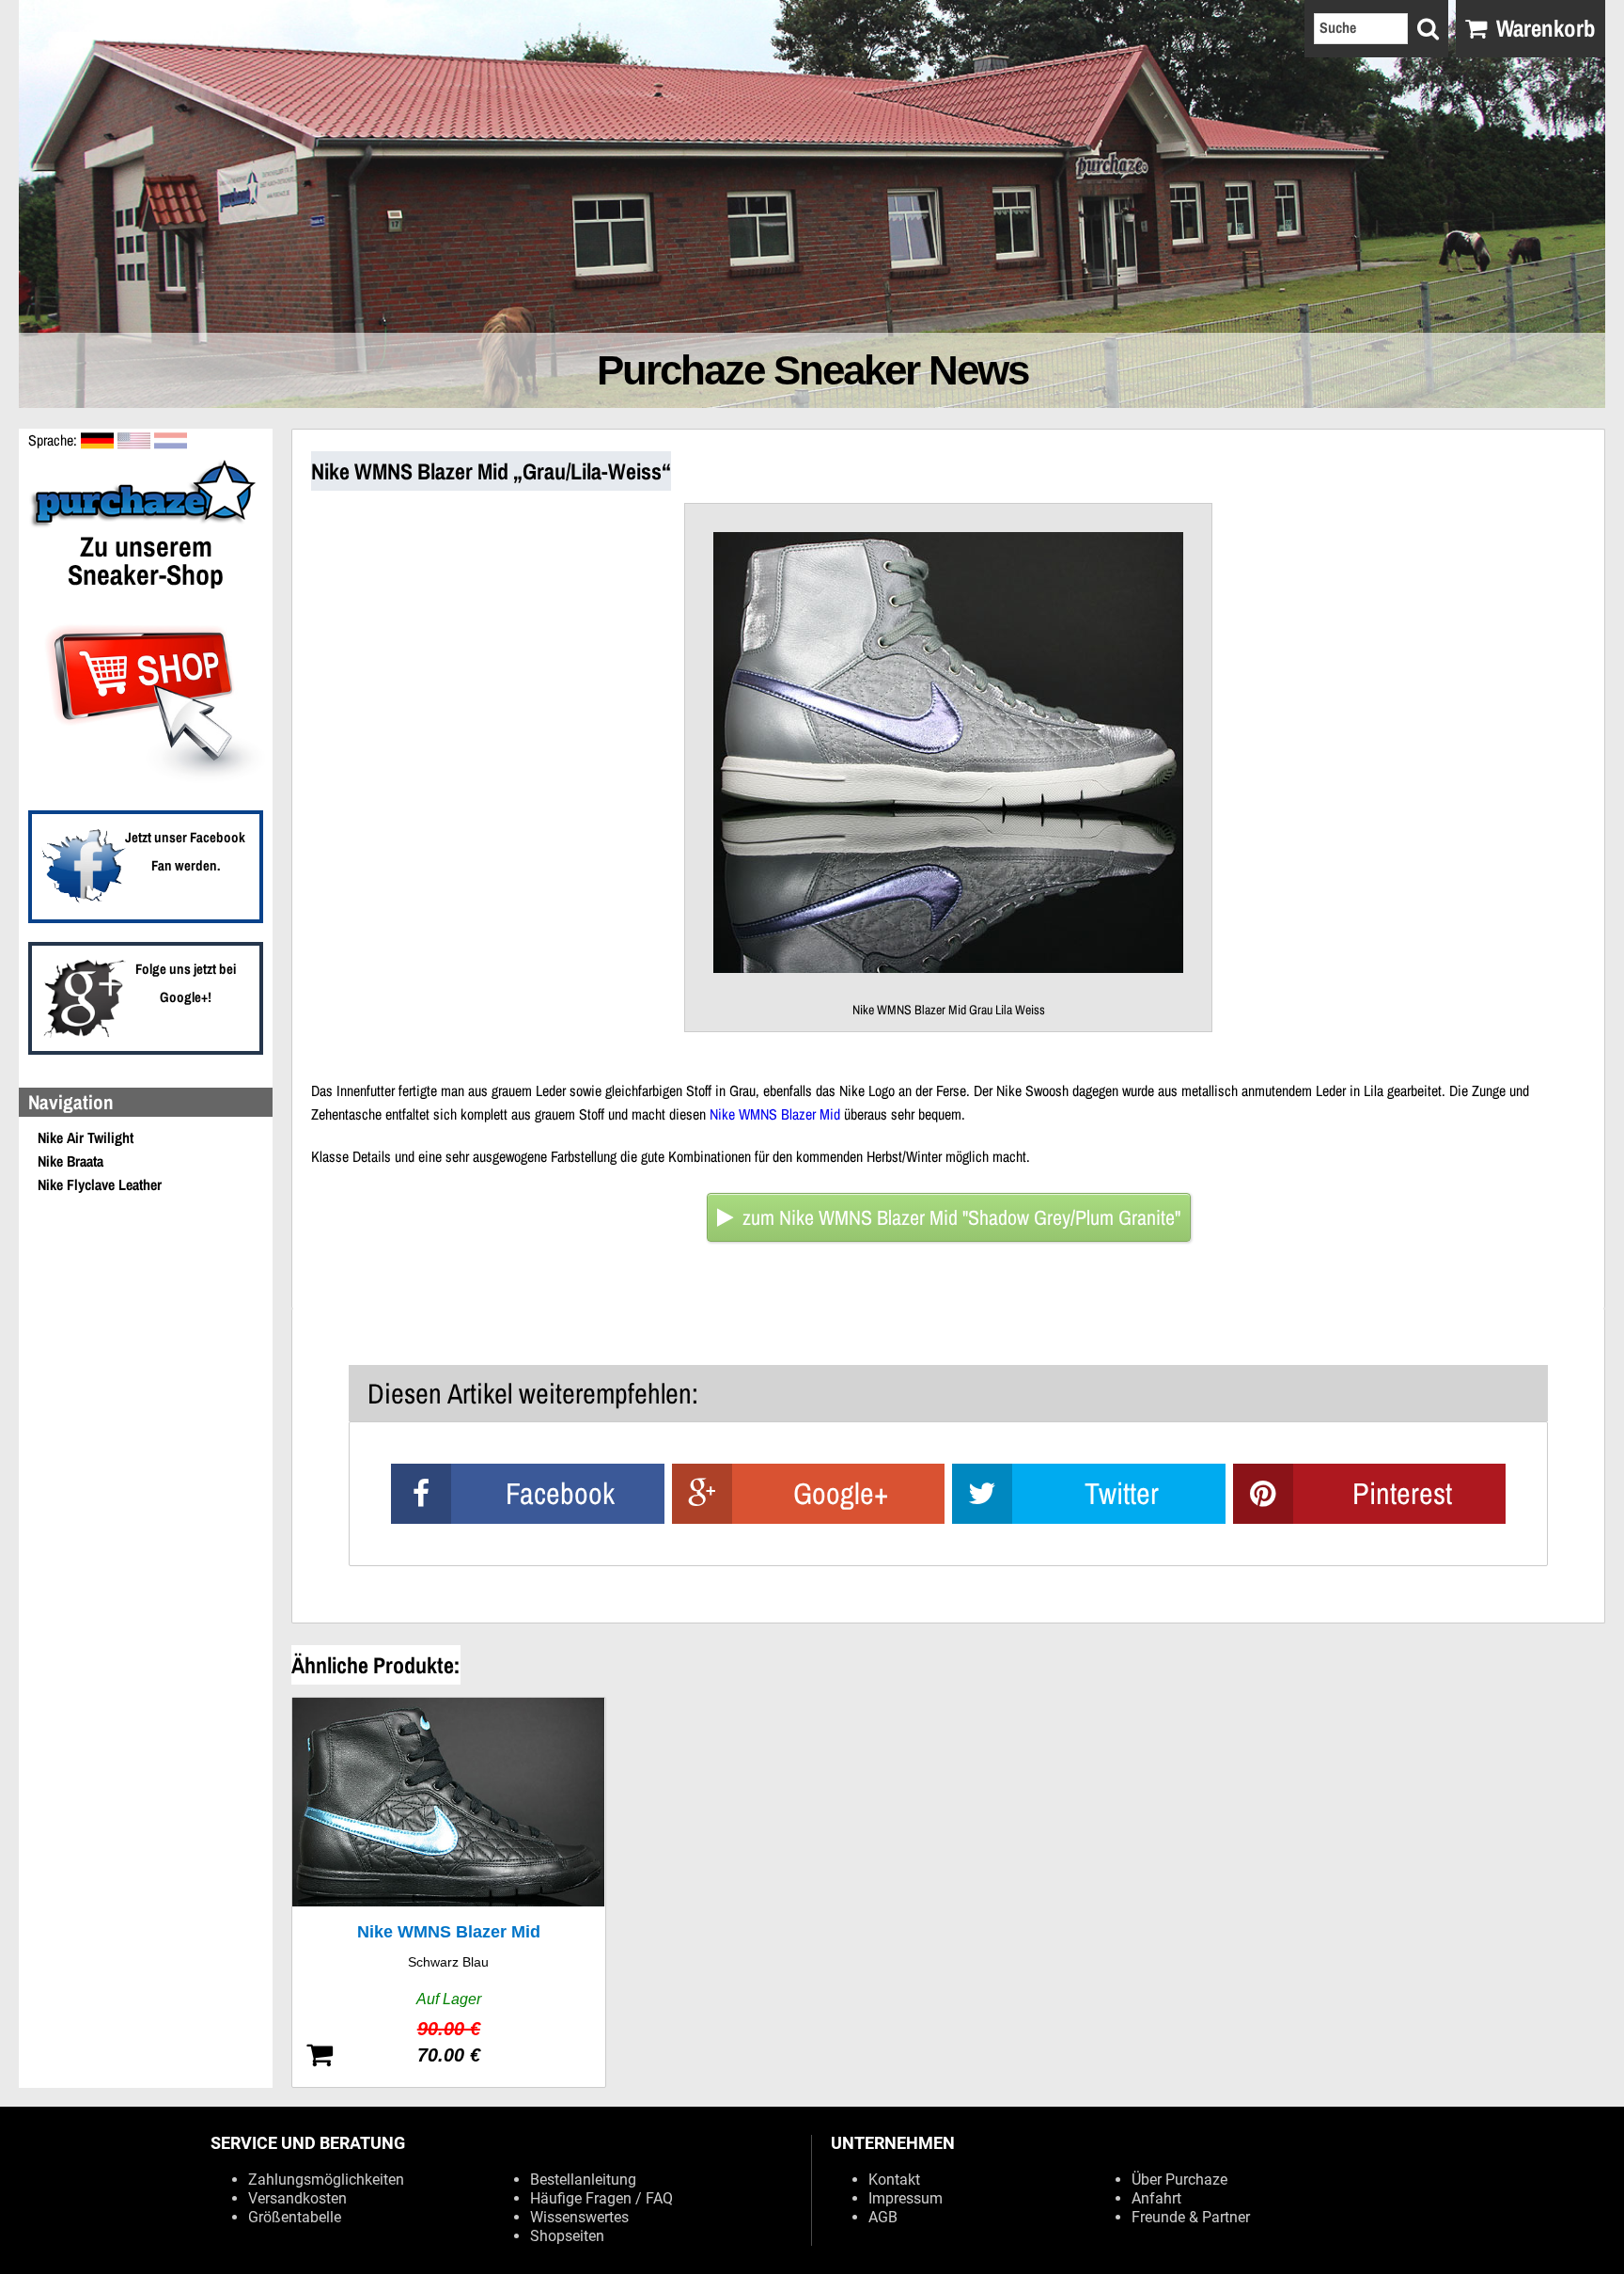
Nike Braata (70, 1161)
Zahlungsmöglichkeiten (326, 2180)
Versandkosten (297, 2198)
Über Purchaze (1179, 2180)
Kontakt (894, 2180)
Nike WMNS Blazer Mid (775, 1114)
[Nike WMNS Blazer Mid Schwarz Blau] (449, 1892)
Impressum (906, 2198)
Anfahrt (1156, 2198)
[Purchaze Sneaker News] (146, 525)
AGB (883, 2217)
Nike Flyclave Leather (100, 1184)
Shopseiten (567, 2236)
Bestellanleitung (583, 2180)
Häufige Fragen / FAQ (601, 2198)
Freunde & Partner (1191, 2217)
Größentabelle (295, 2217)
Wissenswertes (579, 2217)
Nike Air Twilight (86, 1137)
